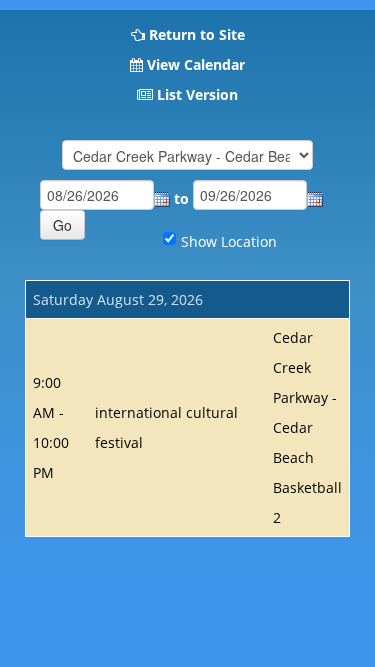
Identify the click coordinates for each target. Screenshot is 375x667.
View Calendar (196, 64)
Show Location (229, 241)
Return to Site (197, 34)
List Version (197, 94)
